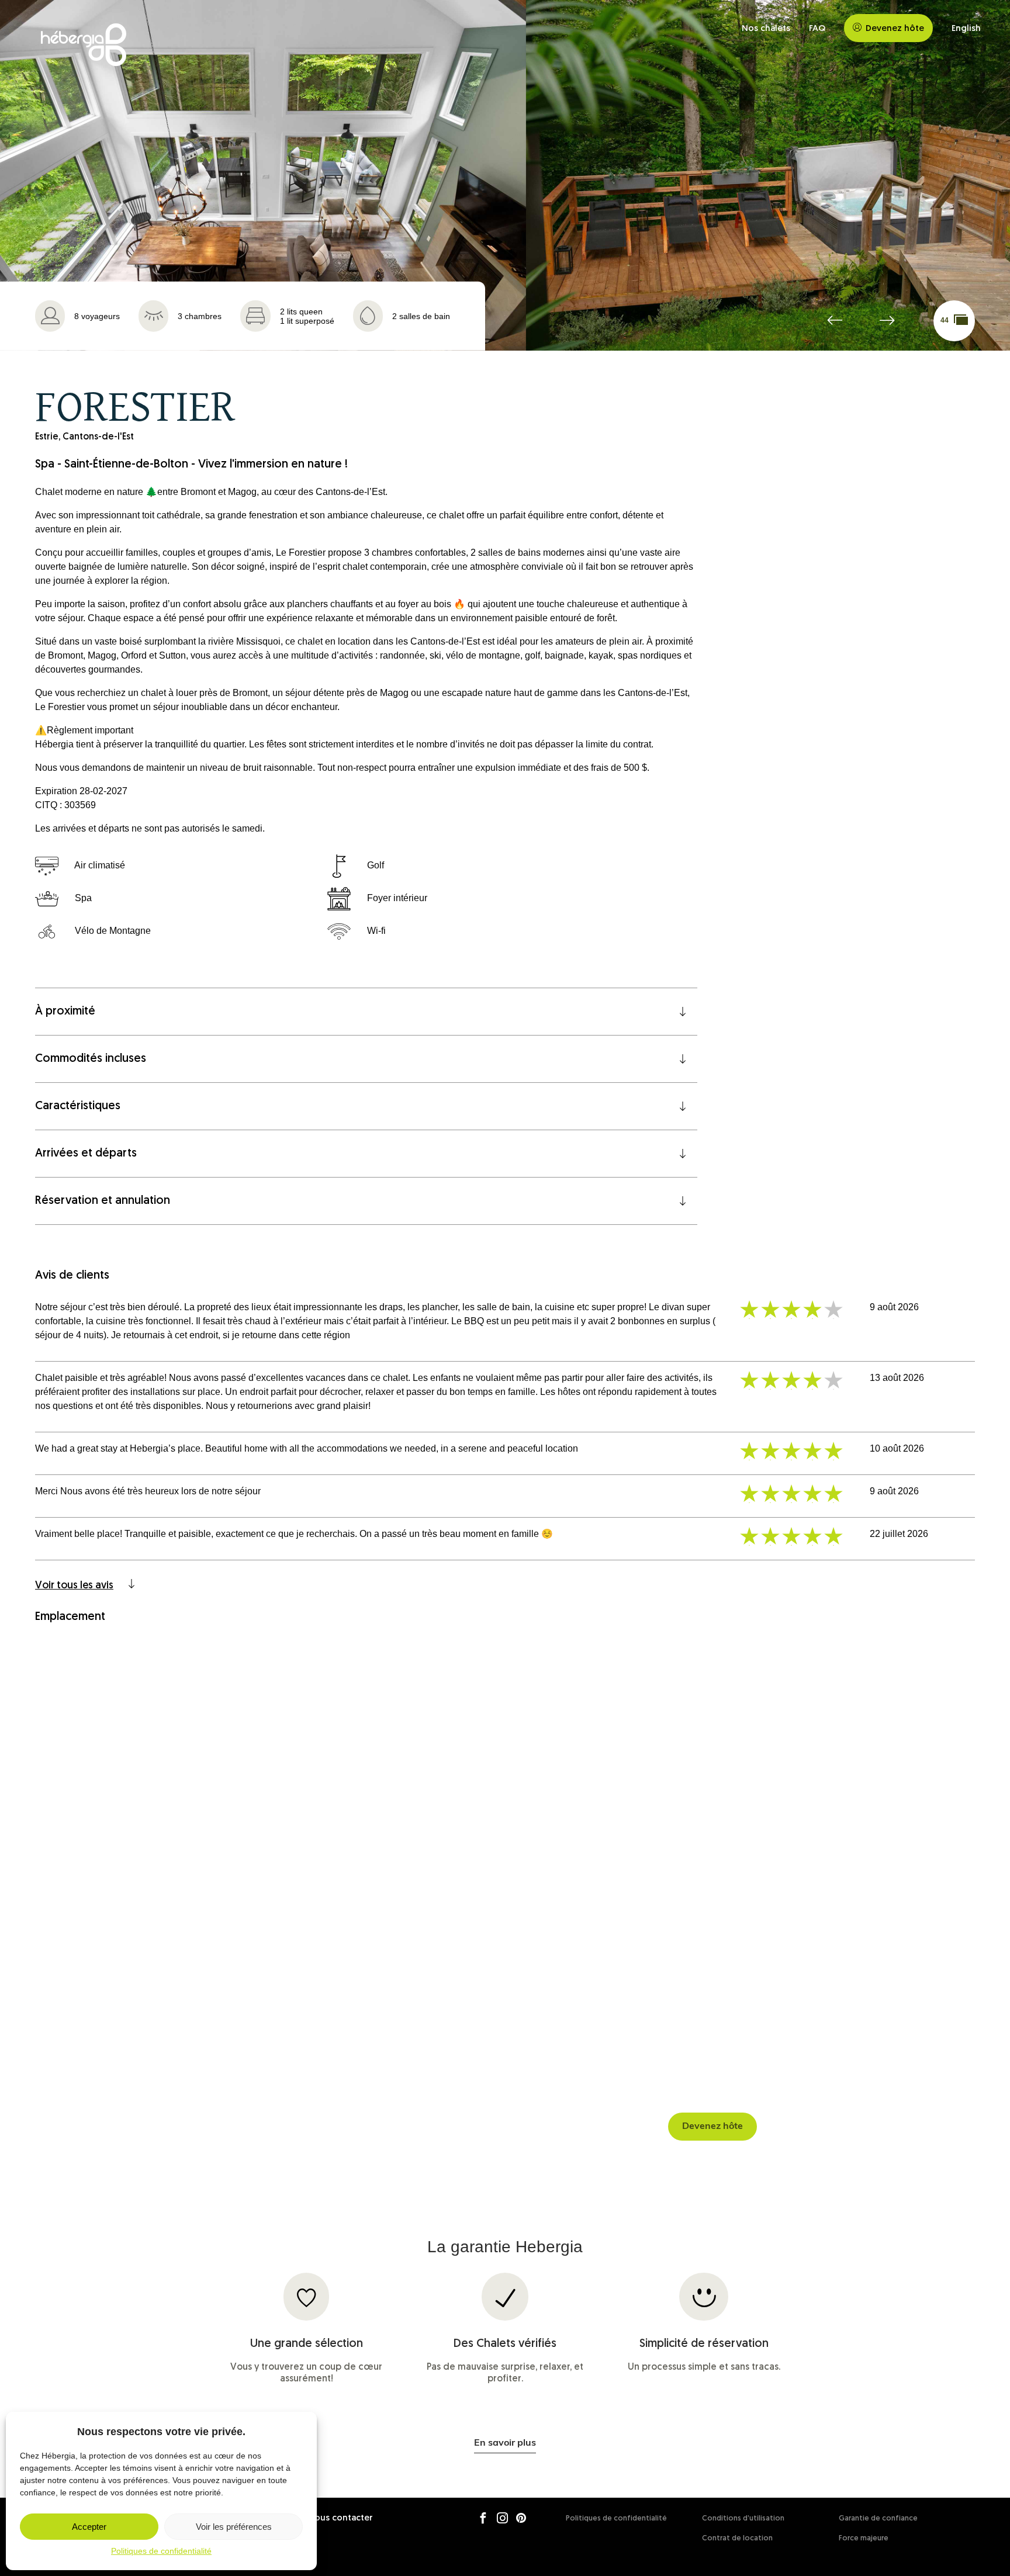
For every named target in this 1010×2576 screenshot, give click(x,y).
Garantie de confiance (878, 2518)
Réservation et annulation (103, 1201)
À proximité (65, 1012)
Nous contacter (340, 2518)
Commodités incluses (91, 1059)
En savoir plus (505, 2443)
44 (945, 320)
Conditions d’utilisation (743, 2518)
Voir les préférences (234, 2527)
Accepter (89, 2527)
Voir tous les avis (74, 1586)
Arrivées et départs (86, 1154)
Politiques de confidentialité (161, 2551)
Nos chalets (766, 29)
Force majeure (864, 2538)
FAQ (817, 29)
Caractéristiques (78, 1106)
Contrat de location (737, 2538)
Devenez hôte (895, 29)
